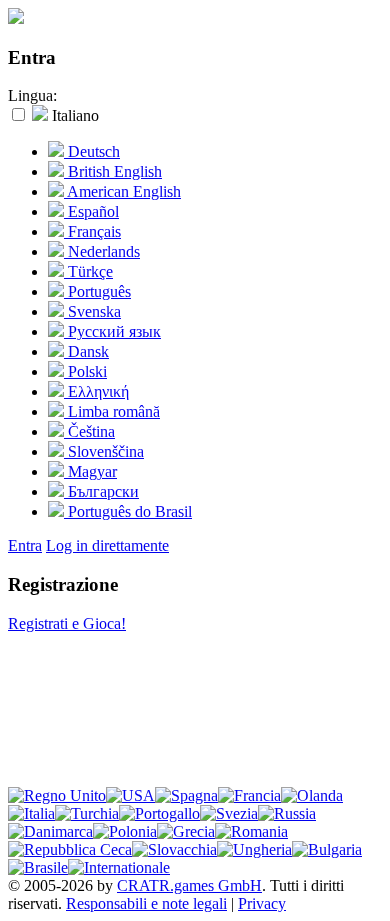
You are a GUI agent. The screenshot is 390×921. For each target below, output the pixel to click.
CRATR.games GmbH (189, 885)
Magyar (90, 471)
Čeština (89, 431)
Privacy (262, 903)
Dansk (86, 351)
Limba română (112, 411)
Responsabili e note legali (146, 903)
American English (122, 191)
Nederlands (102, 251)
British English (113, 171)
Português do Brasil (128, 511)
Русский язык (112, 331)
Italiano (73, 115)
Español (91, 211)
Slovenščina (104, 451)
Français (92, 231)
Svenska (92, 311)
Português (97, 291)
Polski (85, 371)
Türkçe (88, 271)
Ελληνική (96, 391)
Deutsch (92, 151)
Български (101, 491)
